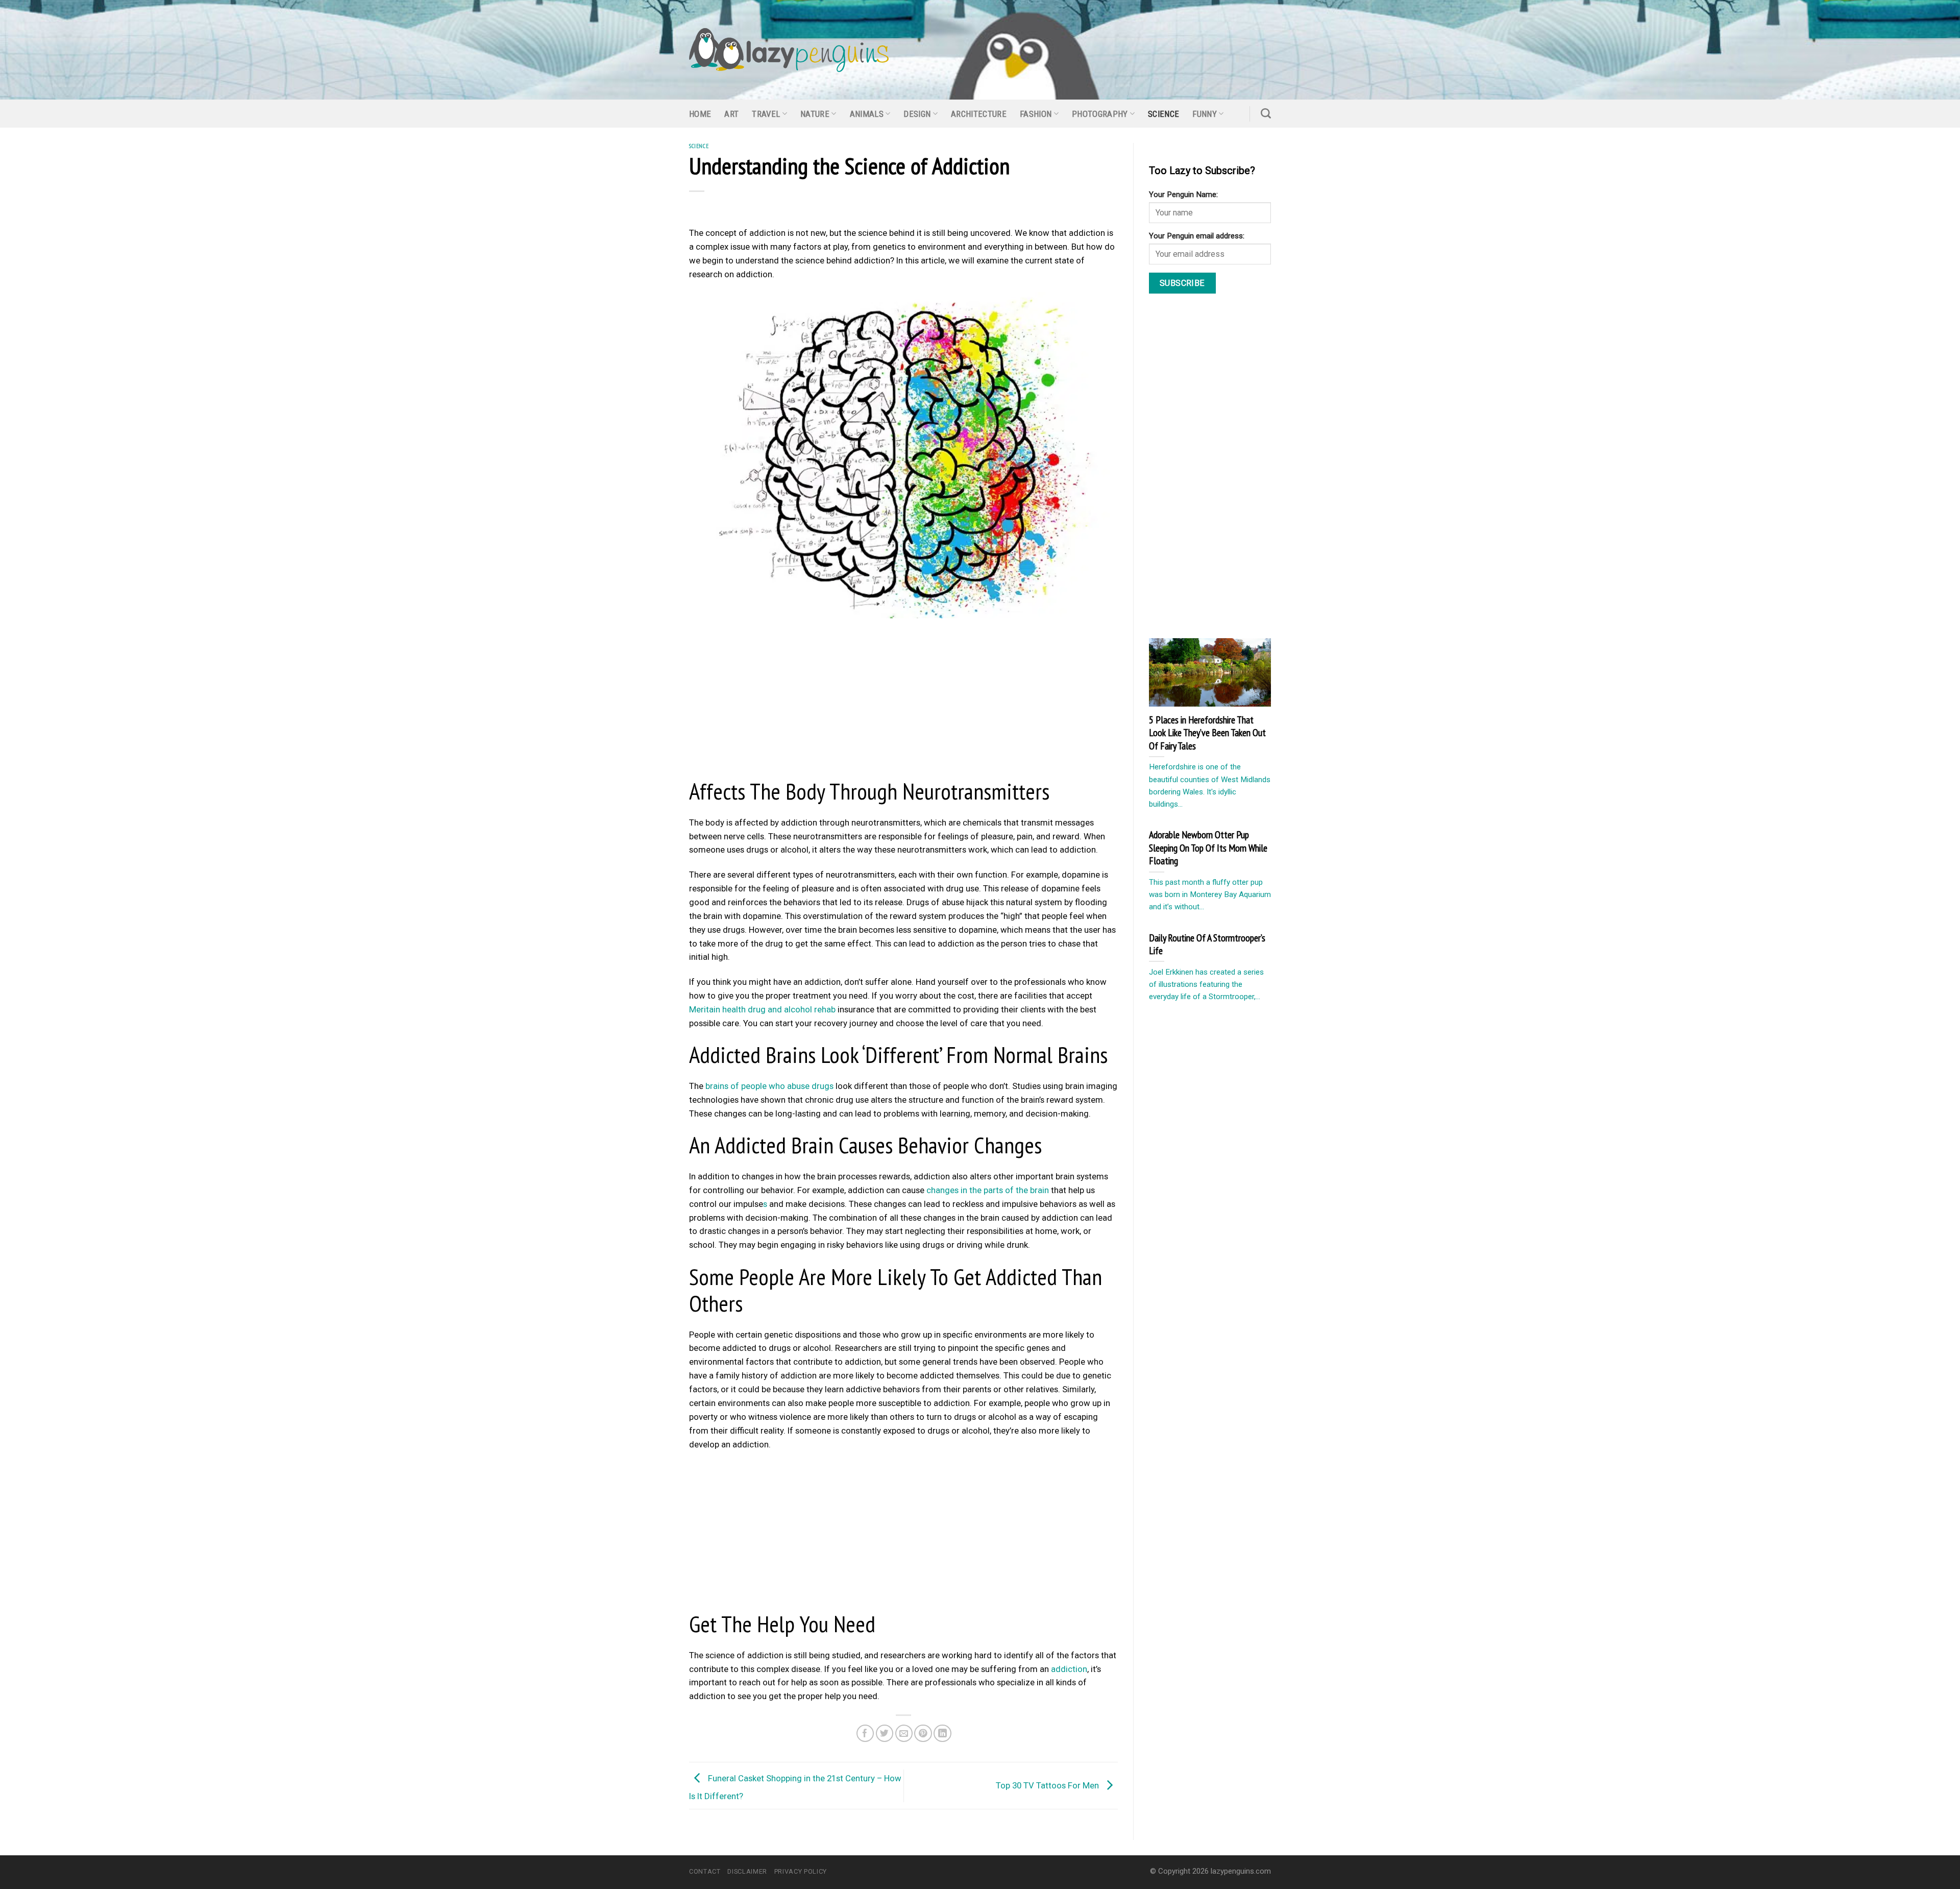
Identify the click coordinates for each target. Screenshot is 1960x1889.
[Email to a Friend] (904, 1734)
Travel (766, 114)
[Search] (1266, 113)
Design (917, 114)
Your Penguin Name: (1183, 195)
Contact (705, 1871)
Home (700, 114)
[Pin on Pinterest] (923, 1734)
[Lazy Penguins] (789, 50)
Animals (867, 114)
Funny (1205, 114)
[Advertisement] (903, 701)
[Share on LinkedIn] (942, 1734)
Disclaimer (747, 1871)
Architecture (979, 114)
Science (1163, 114)
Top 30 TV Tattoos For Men (1048, 1785)
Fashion (1036, 114)
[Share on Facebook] (865, 1734)
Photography (1100, 114)
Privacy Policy (801, 1871)
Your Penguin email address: (1197, 236)
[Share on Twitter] (885, 1734)
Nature (815, 114)
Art (731, 114)
